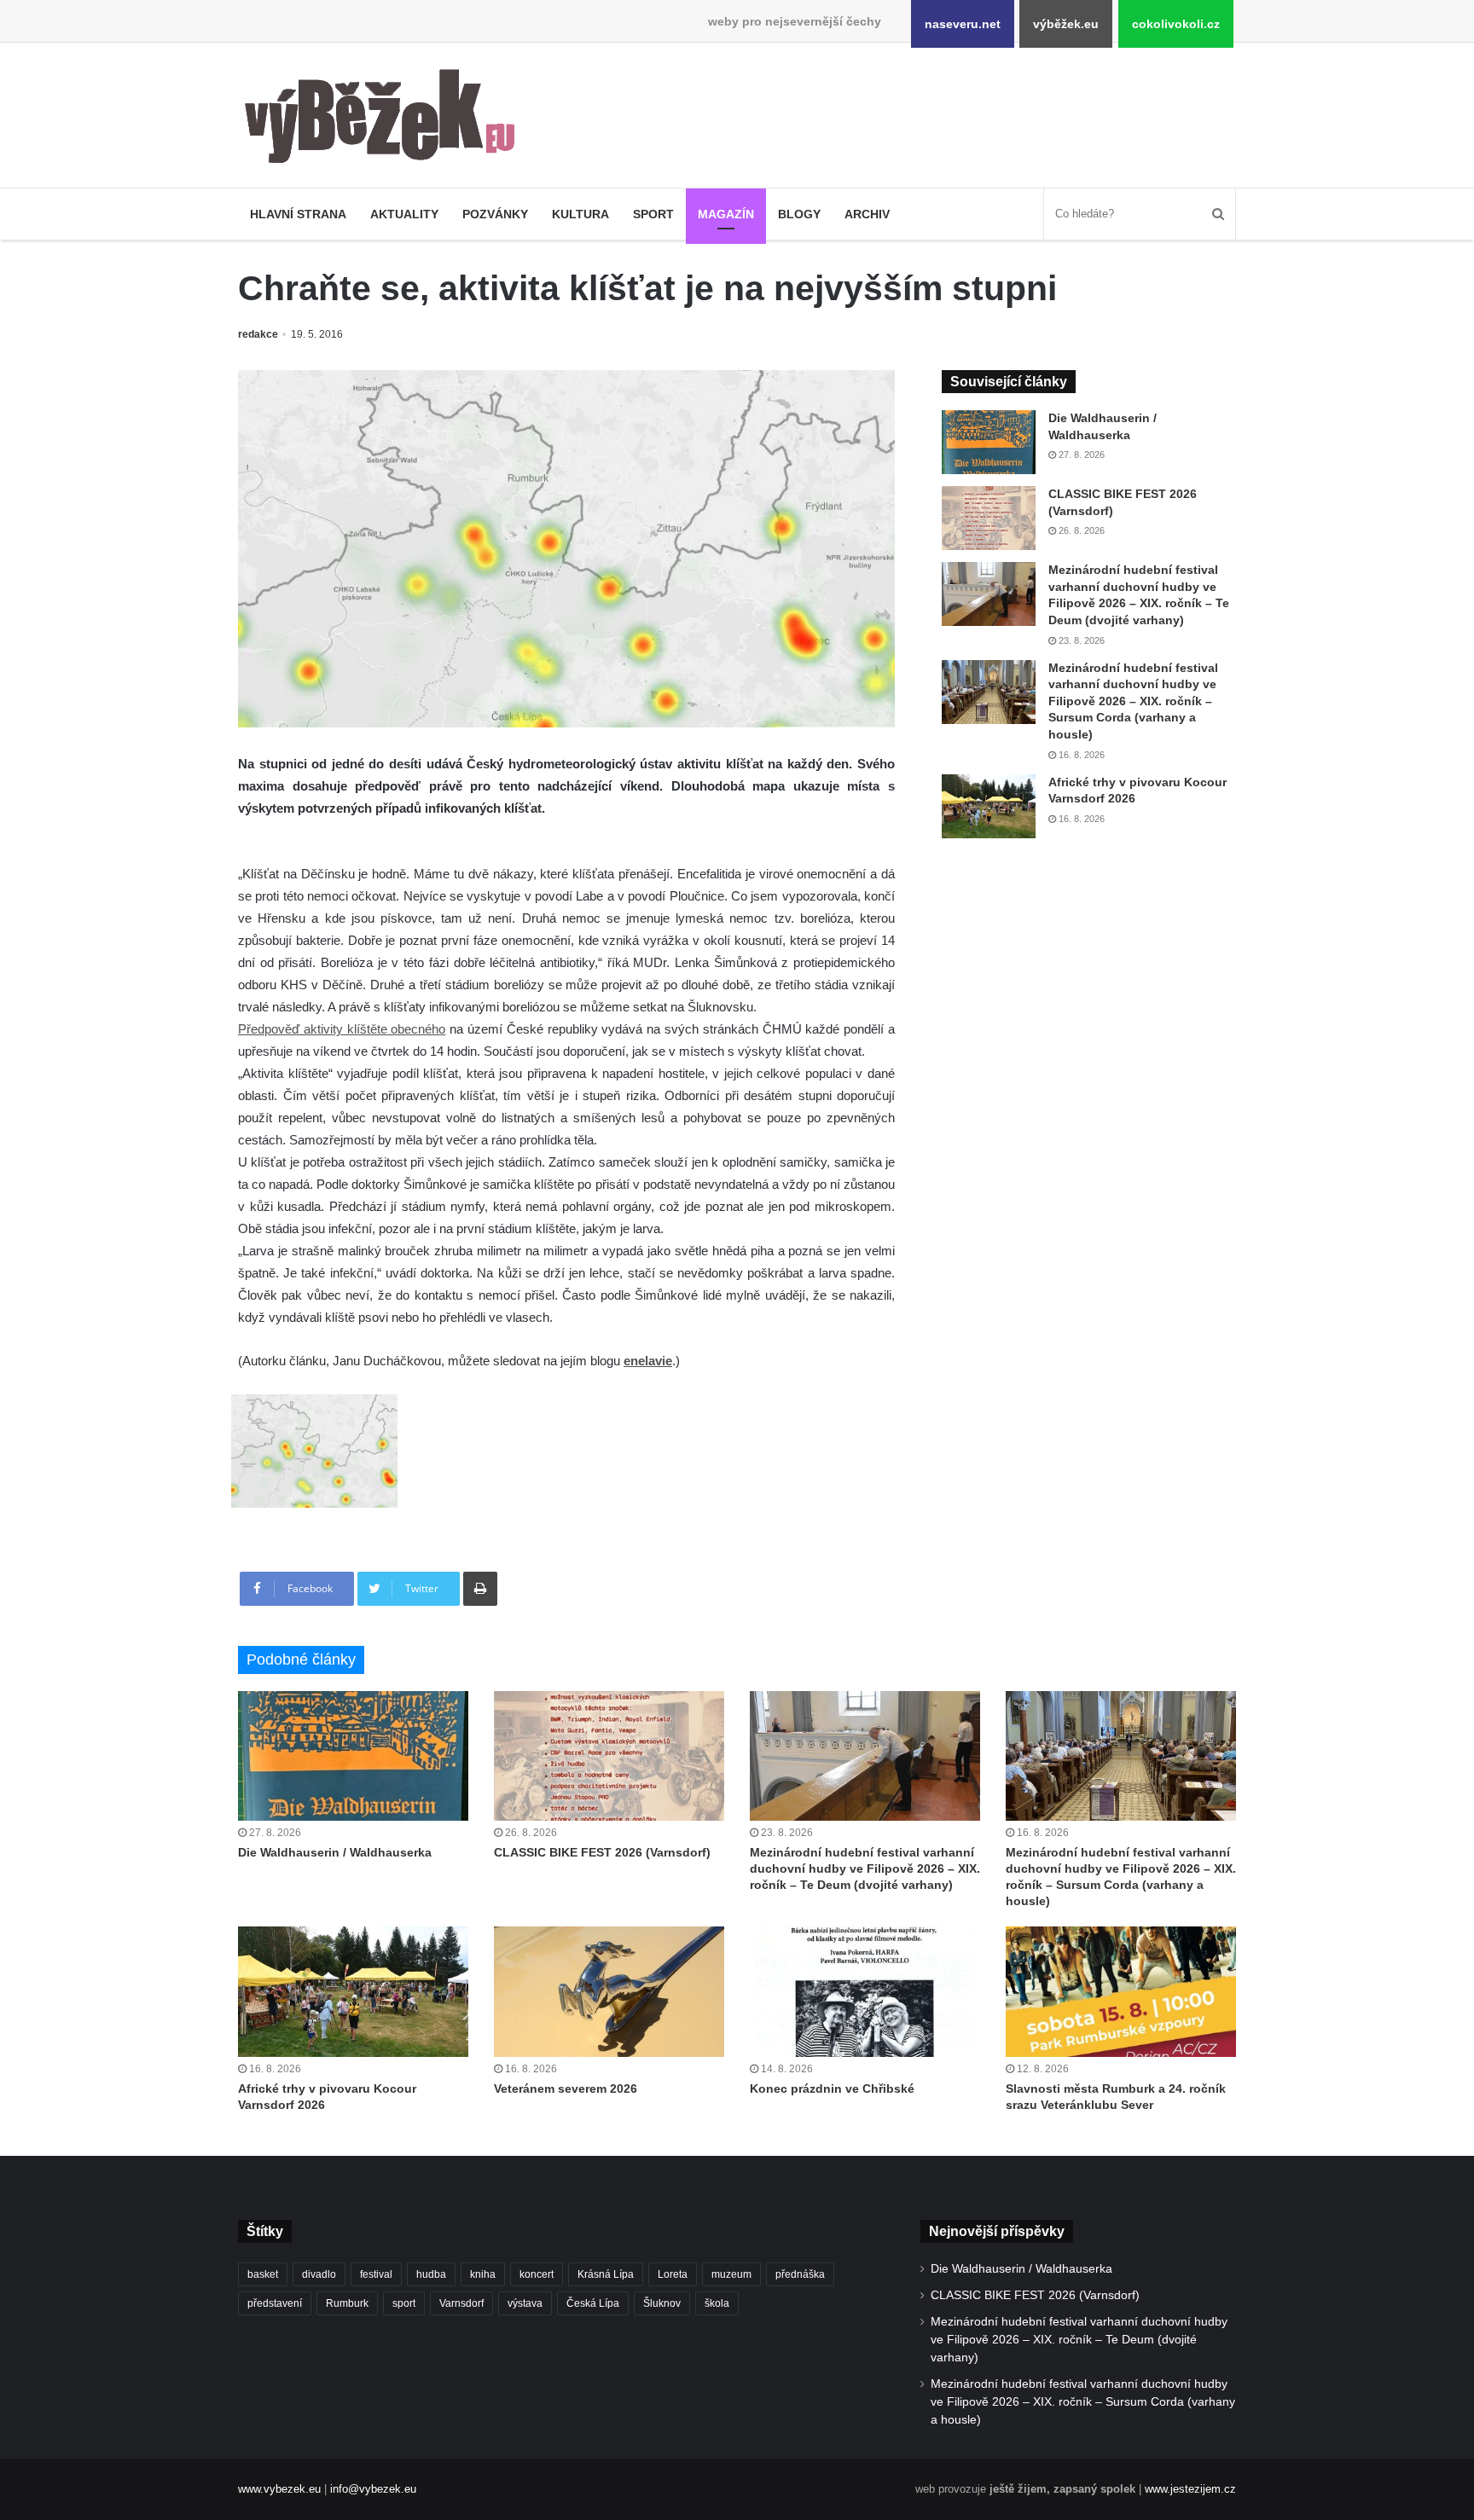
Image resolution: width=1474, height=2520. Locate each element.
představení (275, 2303)
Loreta (673, 2274)
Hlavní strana (298, 214)
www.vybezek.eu (279, 2489)
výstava (525, 2303)
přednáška (800, 2274)
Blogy (799, 214)
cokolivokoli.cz (1176, 24)
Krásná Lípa (606, 2274)
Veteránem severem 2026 (566, 2088)
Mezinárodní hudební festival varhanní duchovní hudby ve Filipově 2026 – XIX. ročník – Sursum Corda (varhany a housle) (1133, 701)
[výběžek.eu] (387, 119)
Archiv (867, 214)
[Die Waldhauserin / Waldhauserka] (989, 442)
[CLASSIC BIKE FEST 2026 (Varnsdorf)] (989, 518)
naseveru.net (963, 24)
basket (263, 2274)
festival (376, 2274)
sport (404, 2303)
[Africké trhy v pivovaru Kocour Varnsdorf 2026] (989, 806)
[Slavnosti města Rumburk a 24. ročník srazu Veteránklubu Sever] (1121, 1991)
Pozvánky (495, 214)
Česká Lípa (593, 2303)
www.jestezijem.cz (1190, 2489)
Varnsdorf (461, 2303)
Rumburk (347, 2303)
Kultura (580, 214)
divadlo (319, 2274)
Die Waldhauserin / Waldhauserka (335, 1852)
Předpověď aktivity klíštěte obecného (342, 1029)
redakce (258, 334)
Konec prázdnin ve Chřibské (832, 2088)
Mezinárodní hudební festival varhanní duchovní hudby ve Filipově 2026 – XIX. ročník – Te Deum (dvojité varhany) (865, 1868)
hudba (431, 2274)
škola (717, 2303)
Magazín (726, 214)
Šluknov (662, 2303)
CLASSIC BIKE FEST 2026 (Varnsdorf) (602, 1852)
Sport (653, 214)
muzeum (731, 2274)
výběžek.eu (1066, 24)
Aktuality (404, 214)
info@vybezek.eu (373, 2489)
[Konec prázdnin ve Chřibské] (865, 1991)
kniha (483, 2274)
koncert (537, 2274)
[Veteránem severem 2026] (609, 1991)
